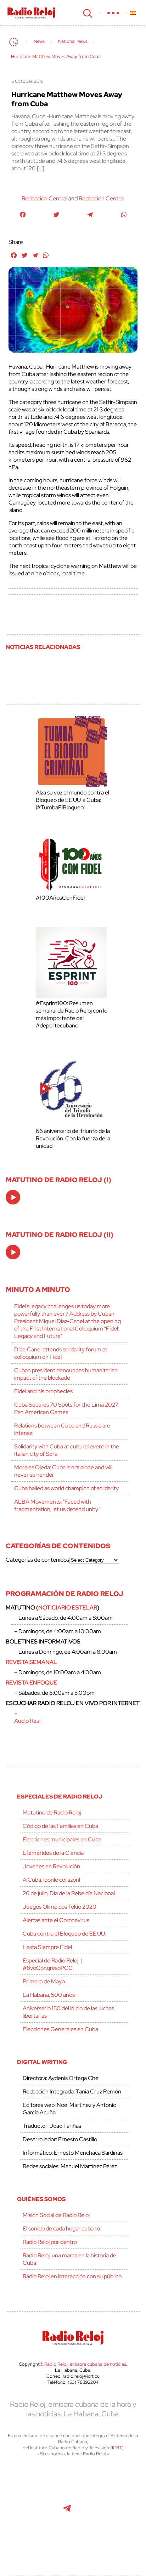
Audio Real (27, 1721)
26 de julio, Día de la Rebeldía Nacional (69, 1893)
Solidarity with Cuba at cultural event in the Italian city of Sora (67, 1450)
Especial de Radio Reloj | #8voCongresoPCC (52, 1964)
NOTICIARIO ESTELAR (68, 1608)
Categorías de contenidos (37, 1560)
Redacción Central (102, 198)
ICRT (117, 2448)
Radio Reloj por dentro (50, 2242)
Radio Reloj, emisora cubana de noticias (85, 2364)
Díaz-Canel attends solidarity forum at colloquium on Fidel (61, 1353)
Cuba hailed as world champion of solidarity (66, 1488)
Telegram (67, 2512)
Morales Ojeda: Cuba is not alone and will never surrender (63, 1471)
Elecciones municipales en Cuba (62, 1839)
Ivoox (115, 2512)
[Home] (14, 42)
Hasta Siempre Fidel (47, 1947)
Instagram (114, 2481)
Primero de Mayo (44, 1981)
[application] (13, 1197)
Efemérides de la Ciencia (53, 1853)
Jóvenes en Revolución (51, 1866)
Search (87, 13)
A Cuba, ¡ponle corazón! (51, 1880)
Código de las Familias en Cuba (60, 1826)
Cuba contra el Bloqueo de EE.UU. (64, 1934)
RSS (73, 2543)
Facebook (66, 2481)
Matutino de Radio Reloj (52, 1813)
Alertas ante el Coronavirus (56, 1920)
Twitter (35, 2481)
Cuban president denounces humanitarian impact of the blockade (66, 1374)
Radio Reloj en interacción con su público (72, 2276)
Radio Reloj (31, 13)
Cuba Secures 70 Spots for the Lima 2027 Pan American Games (66, 1408)
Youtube (34, 2512)
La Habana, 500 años (49, 1995)
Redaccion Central (44, 198)
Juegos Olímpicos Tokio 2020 (60, 1907)
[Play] (13, 1198)
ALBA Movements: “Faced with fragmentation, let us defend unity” (57, 1505)
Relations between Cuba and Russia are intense (62, 1429)
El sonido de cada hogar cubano (61, 2229)
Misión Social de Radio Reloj (56, 2215)
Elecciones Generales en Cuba (60, 2029)
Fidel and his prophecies (43, 1391)
